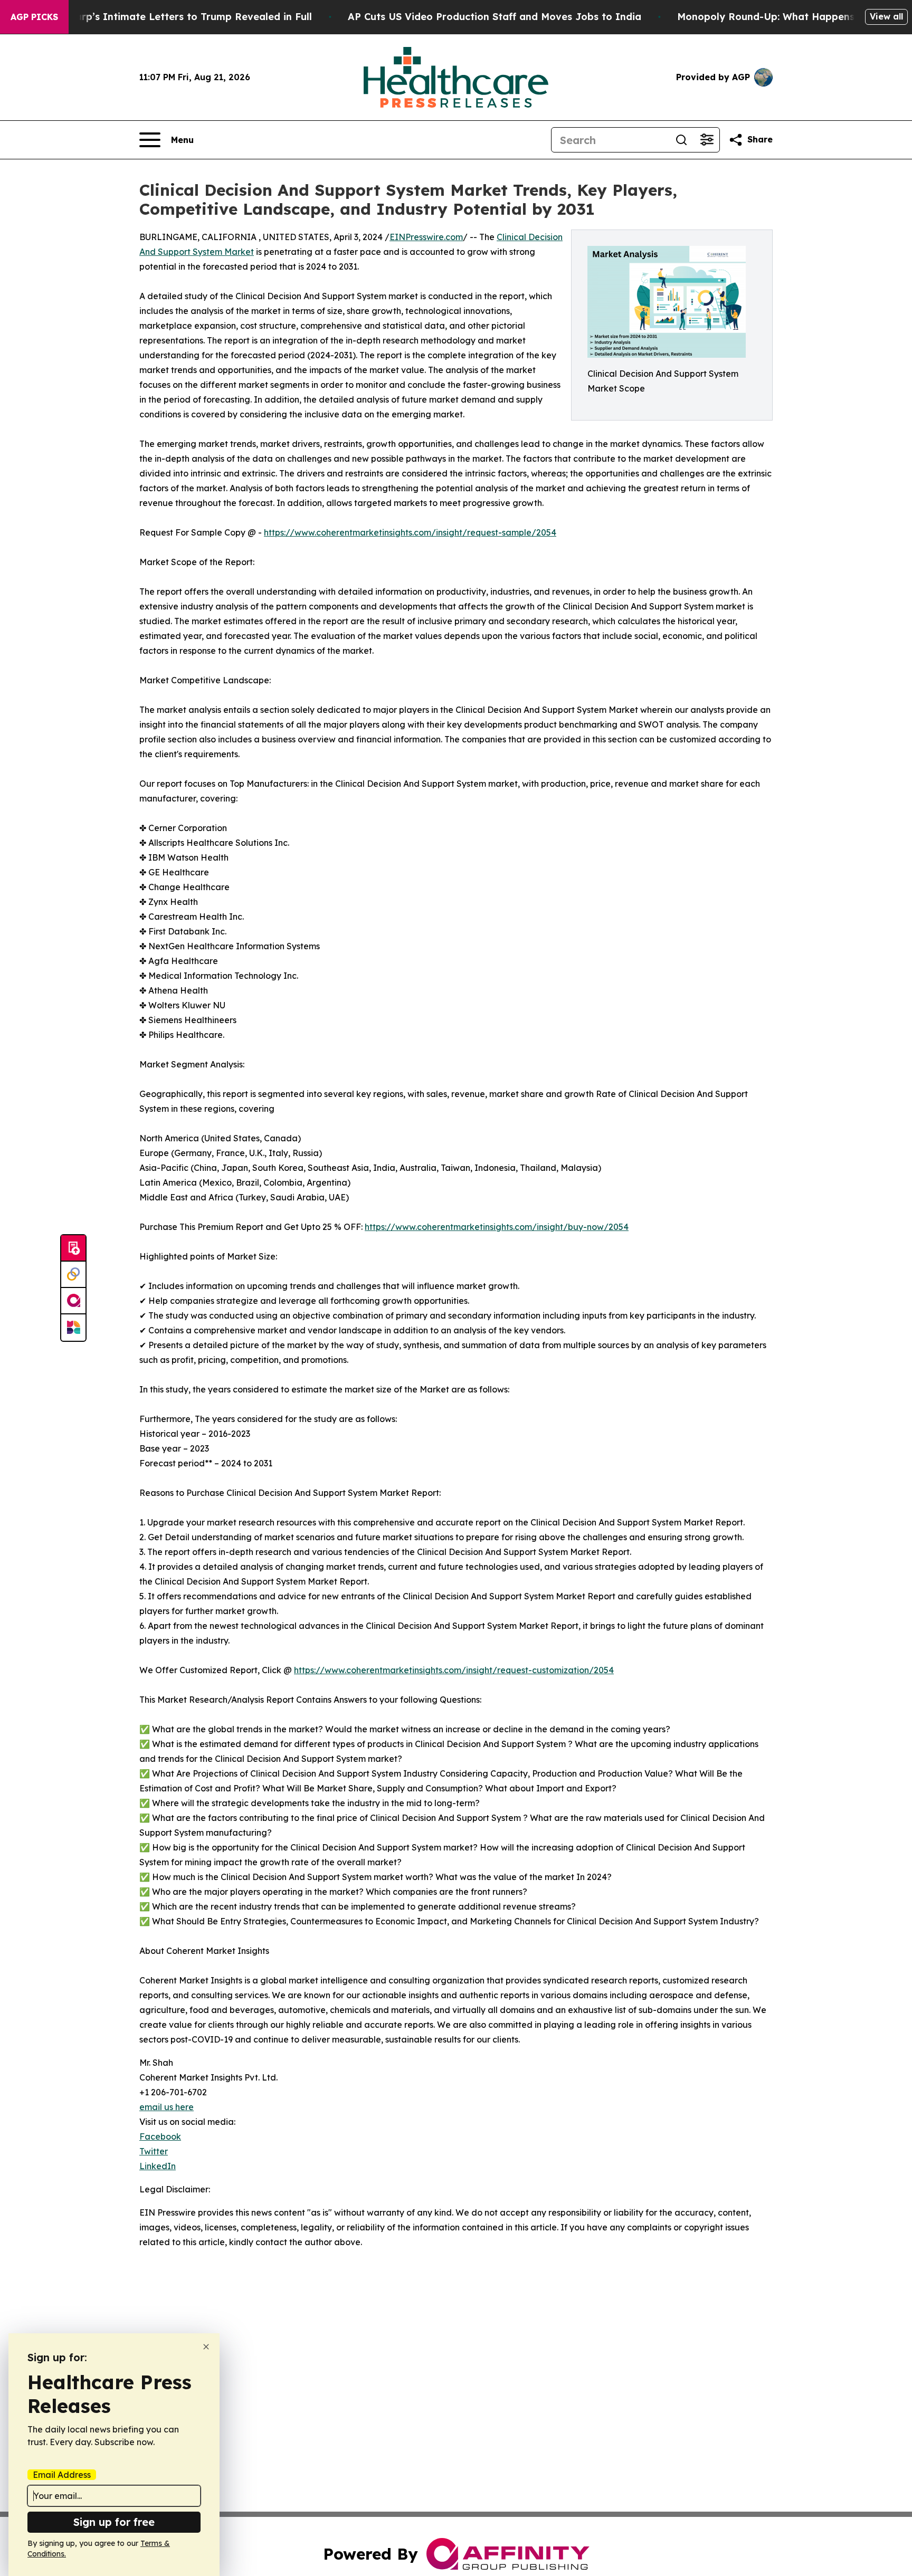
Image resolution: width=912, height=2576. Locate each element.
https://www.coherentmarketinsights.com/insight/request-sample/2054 (410, 532)
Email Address (62, 2475)
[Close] (206, 2347)
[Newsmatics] (73, 1328)
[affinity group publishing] (73, 1301)
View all (886, 16)
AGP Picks (34, 17)
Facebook (160, 2136)
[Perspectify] (73, 1275)
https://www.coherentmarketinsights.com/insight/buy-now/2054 (497, 1227)
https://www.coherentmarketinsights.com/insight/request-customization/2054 (454, 1670)
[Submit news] (73, 1248)
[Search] (681, 140)
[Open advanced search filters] (707, 140)
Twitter (154, 2151)
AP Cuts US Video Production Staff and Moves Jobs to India (495, 17)
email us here (167, 2107)
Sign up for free (114, 2522)
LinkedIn (158, 2166)
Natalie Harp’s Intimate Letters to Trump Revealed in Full (170, 17)
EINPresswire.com (426, 237)
